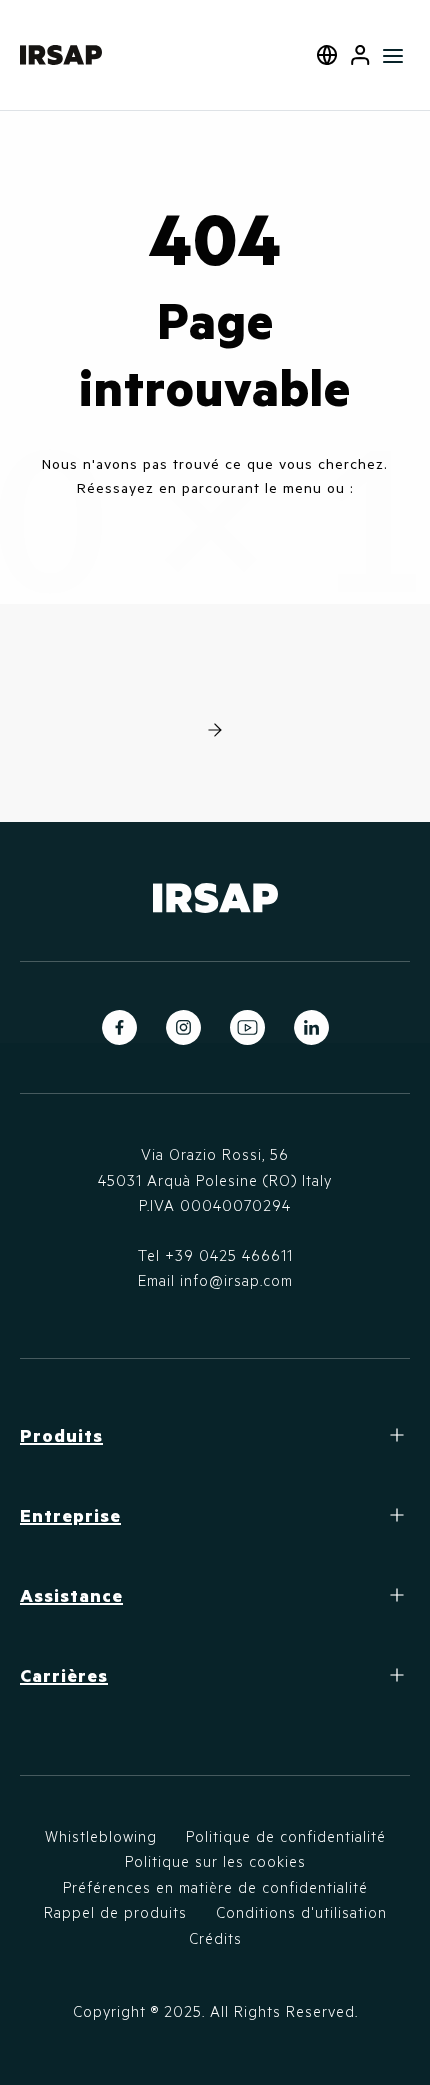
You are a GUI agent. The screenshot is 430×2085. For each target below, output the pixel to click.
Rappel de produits (115, 1912)
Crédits (215, 1938)
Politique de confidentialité (286, 1836)
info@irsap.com (236, 1280)
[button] (360, 55)
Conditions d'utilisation (301, 1912)
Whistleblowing (101, 1836)
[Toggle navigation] (393, 55)
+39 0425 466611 (229, 1255)
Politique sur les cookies (215, 1861)
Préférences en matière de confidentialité (215, 1887)
